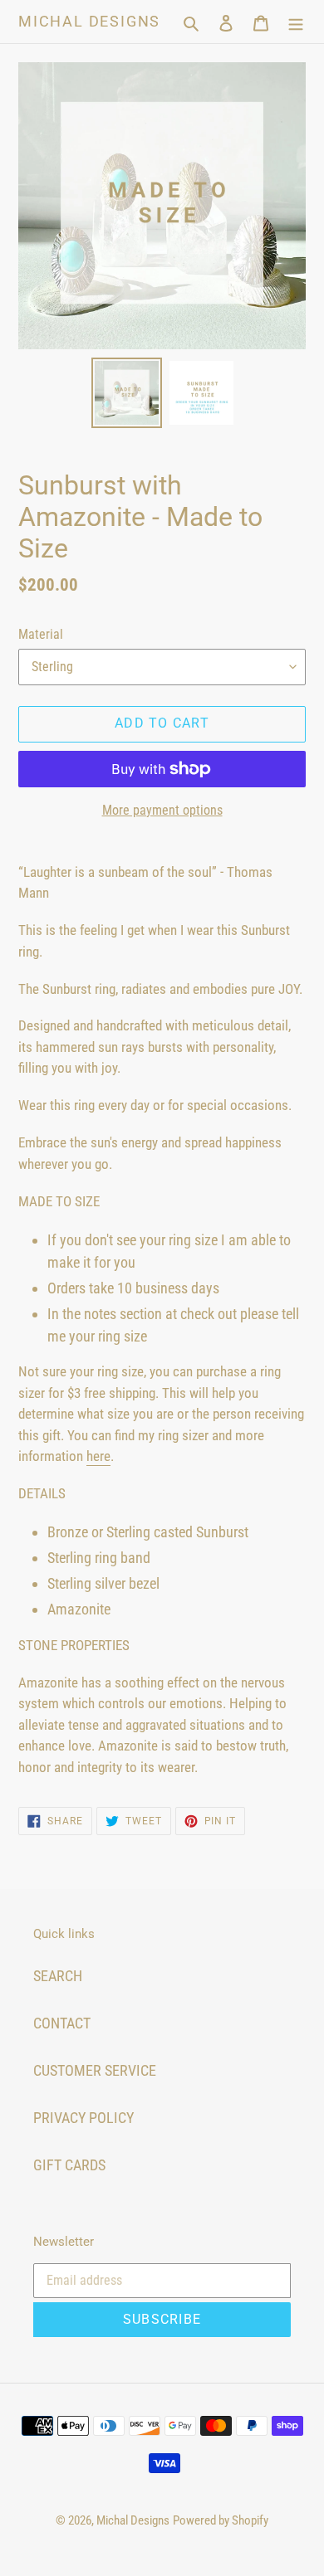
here (98, 1456)
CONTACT (62, 2023)
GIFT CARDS (69, 2165)
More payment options (162, 810)
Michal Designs (89, 21)
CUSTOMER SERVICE (95, 2070)
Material (41, 634)
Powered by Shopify (221, 2520)
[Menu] (296, 21)
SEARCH (58, 1976)
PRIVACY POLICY (83, 2118)
